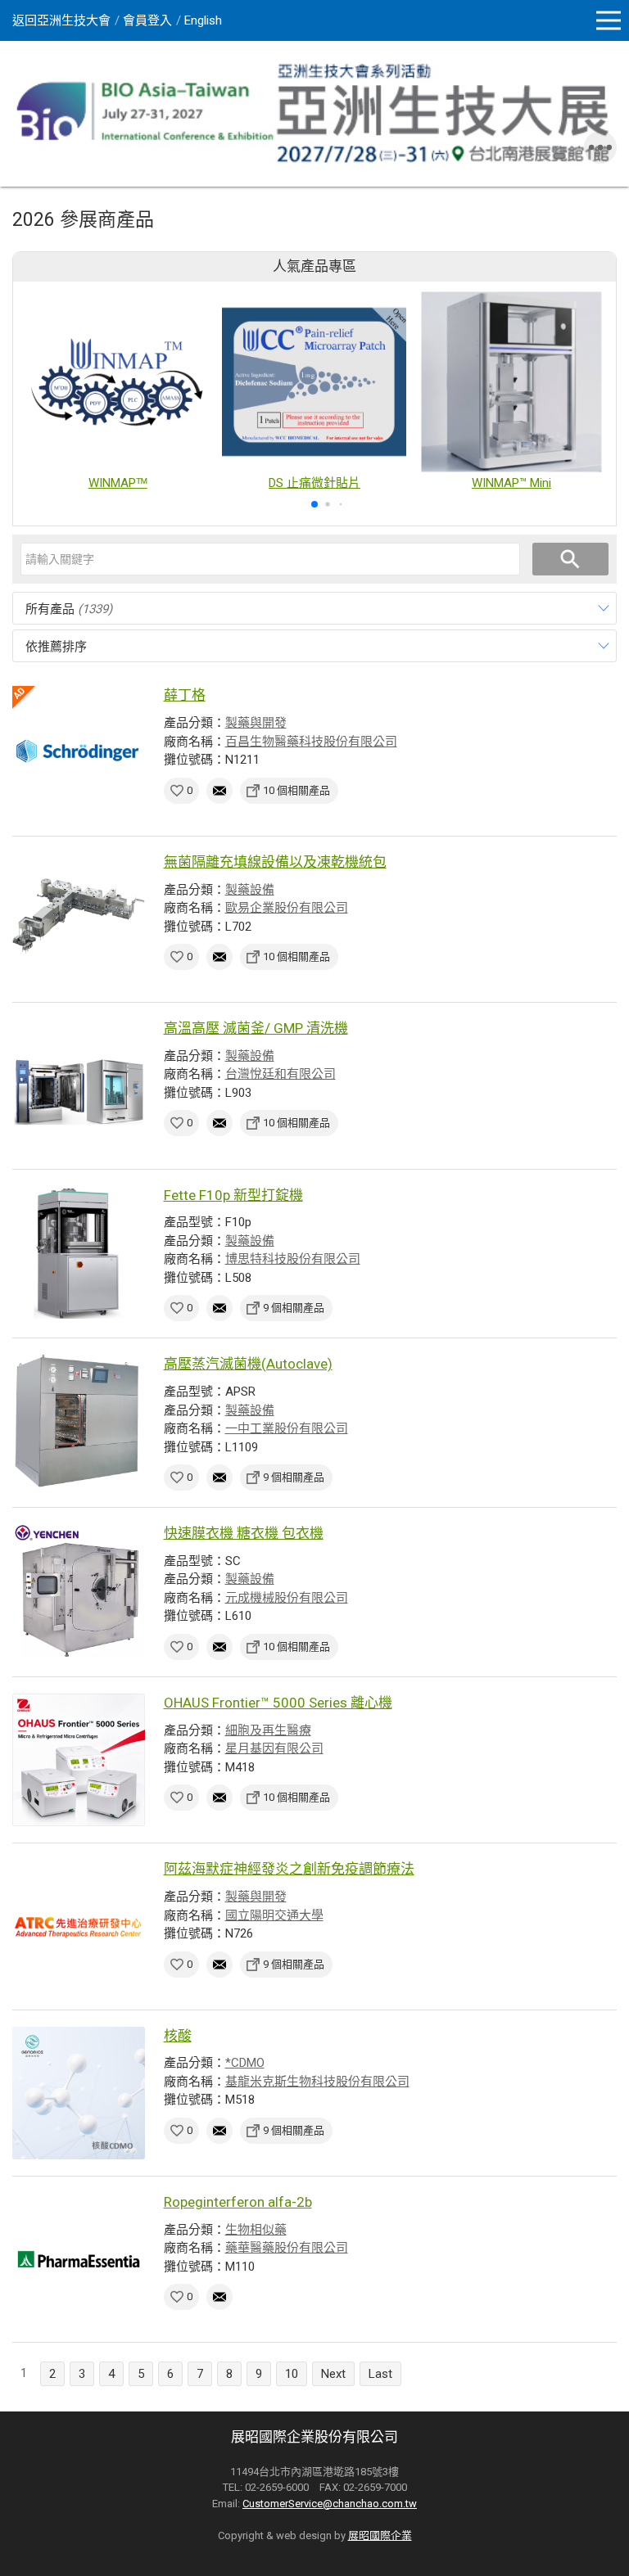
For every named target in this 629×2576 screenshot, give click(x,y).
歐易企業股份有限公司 (287, 908)
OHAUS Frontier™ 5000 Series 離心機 (278, 1703)
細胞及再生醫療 (268, 1730)
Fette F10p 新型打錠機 (233, 1195)
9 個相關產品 (294, 1308)
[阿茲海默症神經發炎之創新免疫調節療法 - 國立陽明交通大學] (79, 1926)
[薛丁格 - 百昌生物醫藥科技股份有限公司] (79, 752)
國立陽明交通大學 (274, 1915)
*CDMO (245, 2063)
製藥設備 (250, 890)
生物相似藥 (256, 2230)
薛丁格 (185, 695)
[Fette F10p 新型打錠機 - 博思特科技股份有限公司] (79, 1252)
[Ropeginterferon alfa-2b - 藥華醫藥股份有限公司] (79, 2259)
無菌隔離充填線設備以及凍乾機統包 (275, 862)
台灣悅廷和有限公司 (281, 1074)
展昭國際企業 (380, 2535)
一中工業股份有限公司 (287, 1428)
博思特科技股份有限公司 (293, 1259)
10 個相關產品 (296, 790)
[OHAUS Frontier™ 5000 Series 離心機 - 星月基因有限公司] (79, 1760)
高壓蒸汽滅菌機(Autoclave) (248, 1364)
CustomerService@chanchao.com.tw (330, 2504)
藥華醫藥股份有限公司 (287, 2248)
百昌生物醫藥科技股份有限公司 (311, 742)
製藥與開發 (256, 723)
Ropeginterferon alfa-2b (238, 2202)
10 (292, 2374)
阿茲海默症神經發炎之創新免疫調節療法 (289, 1869)
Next (333, 2374)
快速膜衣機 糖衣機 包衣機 (244, 1533)
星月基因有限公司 (274, 1748)
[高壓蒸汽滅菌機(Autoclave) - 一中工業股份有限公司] (79, 1421)
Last (380, 2374)
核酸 (178, 2036)
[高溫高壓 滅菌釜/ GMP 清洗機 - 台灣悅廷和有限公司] (79, 1085)
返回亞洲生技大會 (61, 20)
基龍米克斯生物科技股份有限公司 (317, 2082)
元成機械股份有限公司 (287, 1598)
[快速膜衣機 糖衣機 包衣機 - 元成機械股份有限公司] (79, 1590)
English (203, 20)
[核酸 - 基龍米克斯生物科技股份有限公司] (79, 2093)
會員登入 (147, 20)
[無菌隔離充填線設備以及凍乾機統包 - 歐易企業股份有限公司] (79, 919)
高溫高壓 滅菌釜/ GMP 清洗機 (256, 1028)
